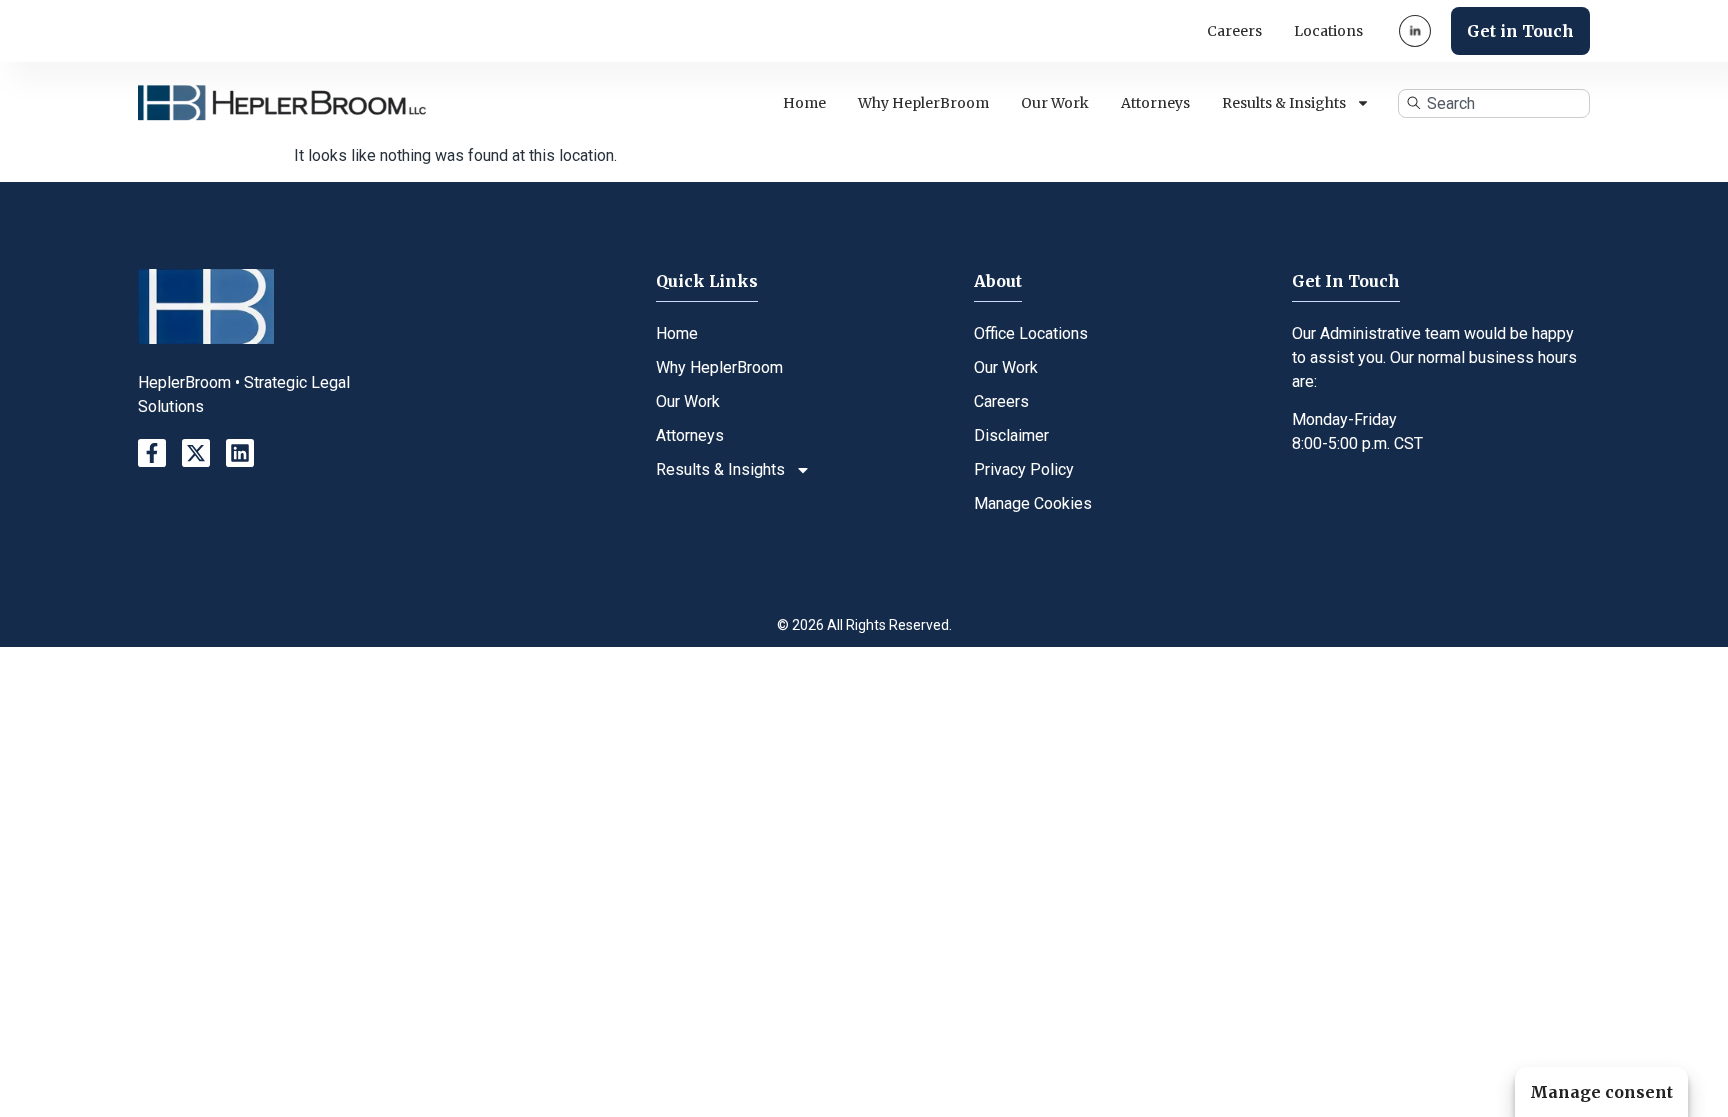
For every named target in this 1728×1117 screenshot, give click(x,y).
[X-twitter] (196, 453)
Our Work (1055, 103)
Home (804, 103)
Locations (1328, 31)
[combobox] (1494, 103)
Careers (1234, 31)
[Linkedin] (240, 453)
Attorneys (1155, 103)
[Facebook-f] (152, 453)
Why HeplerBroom (923, 103)
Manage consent (1601, 1092)
